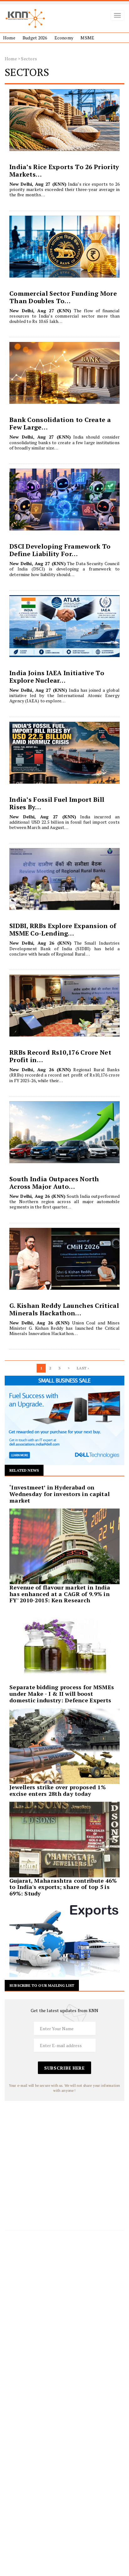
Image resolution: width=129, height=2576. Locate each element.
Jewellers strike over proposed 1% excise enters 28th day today (58, 1790)
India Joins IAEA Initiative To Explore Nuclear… (57, 677)
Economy (64, 38)
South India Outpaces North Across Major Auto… (54, 1183)
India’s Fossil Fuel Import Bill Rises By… (57, 803)
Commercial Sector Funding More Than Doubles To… (63, 297)
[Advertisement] (64, 2165)
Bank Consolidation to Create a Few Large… (60, 423)
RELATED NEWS (24, 1470)
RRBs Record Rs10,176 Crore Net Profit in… (60, 1056)
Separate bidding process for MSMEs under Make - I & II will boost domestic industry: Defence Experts (62, 1694)
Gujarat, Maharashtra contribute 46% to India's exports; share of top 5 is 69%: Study (63, 1887)
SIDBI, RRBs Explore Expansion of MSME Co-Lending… (63, 929)
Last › (83, 1368)
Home (9, 38)
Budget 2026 (35, 38)
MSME (87, 38)
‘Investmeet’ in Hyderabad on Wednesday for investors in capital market (59, 1494)
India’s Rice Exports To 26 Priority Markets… (64, 171)
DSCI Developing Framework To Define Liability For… (60, 550)
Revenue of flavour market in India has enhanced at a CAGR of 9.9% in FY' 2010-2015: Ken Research (60, 1594)
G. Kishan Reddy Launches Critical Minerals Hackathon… (64, 1309)
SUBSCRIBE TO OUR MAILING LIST (42, 1985)
